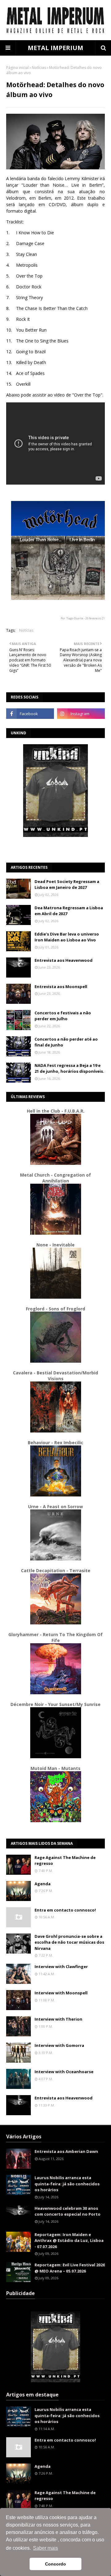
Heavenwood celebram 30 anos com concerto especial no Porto (68, 2211)
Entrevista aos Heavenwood (64, 960)
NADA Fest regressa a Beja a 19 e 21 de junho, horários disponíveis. (69, 1068)
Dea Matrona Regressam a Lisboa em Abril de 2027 (69, 911)
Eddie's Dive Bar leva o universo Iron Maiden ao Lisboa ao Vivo (67, 937)
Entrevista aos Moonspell (61, 987)
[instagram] (81, 714)
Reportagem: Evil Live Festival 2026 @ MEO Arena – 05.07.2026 (70, 2268)
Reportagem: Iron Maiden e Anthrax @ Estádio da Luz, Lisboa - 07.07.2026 (69, 2241)
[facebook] (30, 714)
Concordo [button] (55, 2564)
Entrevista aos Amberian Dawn (66, 2151)
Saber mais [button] (45, 2548)
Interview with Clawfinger (61, 1967)
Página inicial (17, 68)
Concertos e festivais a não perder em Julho (63, 1016)
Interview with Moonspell (61, 1993)
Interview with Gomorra (59, 2045)
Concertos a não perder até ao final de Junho (66, 1042)
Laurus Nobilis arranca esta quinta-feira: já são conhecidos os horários (67, 2184)
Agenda (43, 1884)
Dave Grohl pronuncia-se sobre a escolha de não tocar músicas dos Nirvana (69, 1942)
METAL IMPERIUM (55, 48)
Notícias (39, 68)
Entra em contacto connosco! (65, 1910)
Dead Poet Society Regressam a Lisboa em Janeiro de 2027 (67, 885)
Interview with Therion (58, 2019)
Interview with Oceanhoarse (64, 2072)
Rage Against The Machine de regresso (65, 1861)
